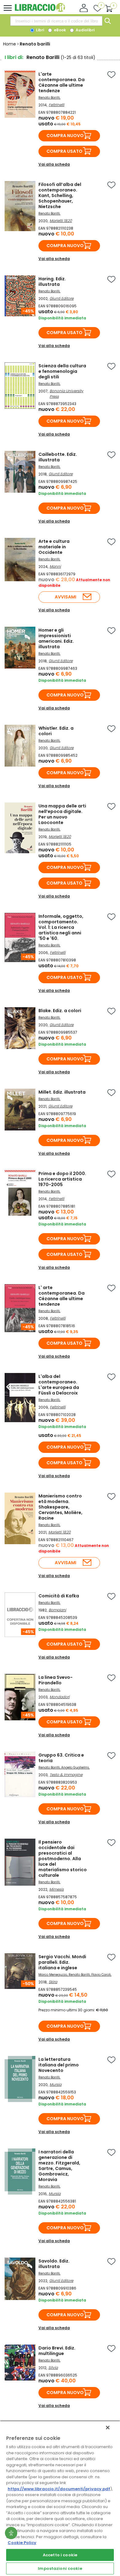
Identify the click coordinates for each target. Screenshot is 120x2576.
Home (10, 44)
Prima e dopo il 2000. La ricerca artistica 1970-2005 (62, 1179)
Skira (53, 1982)
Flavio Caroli (101, 1975)
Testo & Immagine (66, 1775)
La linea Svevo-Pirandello (56, 1680)
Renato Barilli (49, 98)
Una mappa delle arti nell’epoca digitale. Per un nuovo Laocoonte (62, 814)
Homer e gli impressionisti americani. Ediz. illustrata (56, 638)
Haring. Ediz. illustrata (52, 282)
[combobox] (56, 21)
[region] (60, 2498)
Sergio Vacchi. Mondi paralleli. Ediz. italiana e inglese (62, 1962)
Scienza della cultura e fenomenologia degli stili (62, 371)
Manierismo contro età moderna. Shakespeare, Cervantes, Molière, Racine (60, 1507)
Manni (55, 566)
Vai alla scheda (54, 164)
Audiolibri (85, 30)
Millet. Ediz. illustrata (62, 1092)
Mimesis (56, 1889)
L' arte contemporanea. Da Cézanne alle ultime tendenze (62, 1296)
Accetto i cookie (60, 2555)
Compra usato (64, 151)
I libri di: (14, 57)
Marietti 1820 (61, 221)
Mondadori (60, 1697)
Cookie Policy (22, 2543)
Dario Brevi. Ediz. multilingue (57, 2351)
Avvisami (66, 597)
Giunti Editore (62, 298)
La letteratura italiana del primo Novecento (59, 2065)
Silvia (53, 2367)
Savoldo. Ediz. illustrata (54, 2264)
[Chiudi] (108, 2428)
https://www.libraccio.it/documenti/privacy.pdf (59, 2489)
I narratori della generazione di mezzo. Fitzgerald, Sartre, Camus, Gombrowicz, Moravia (59, 2166)
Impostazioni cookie (60, 2568)
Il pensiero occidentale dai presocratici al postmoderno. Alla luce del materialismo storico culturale (63, 1859)
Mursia (56, 2084)
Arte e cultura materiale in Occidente (54, 547)
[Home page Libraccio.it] (40, 11)
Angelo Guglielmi (75, 1767)
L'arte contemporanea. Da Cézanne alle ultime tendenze (62, 82)
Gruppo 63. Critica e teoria (61, 1758)
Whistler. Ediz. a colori (56, 731)
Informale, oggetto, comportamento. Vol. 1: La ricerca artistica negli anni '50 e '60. (61, 927)
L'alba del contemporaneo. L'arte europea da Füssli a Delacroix (59, 1385)
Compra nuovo (65, 136)
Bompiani (57, 1610)
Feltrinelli (56, 105)
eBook (59, 30)
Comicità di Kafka (59, 1596)
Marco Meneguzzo (53, 1975)
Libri (40, 30)
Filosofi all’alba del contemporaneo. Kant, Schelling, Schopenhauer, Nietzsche (60, 195)
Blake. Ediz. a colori (60, 1011)
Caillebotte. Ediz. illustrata (58, 457)
